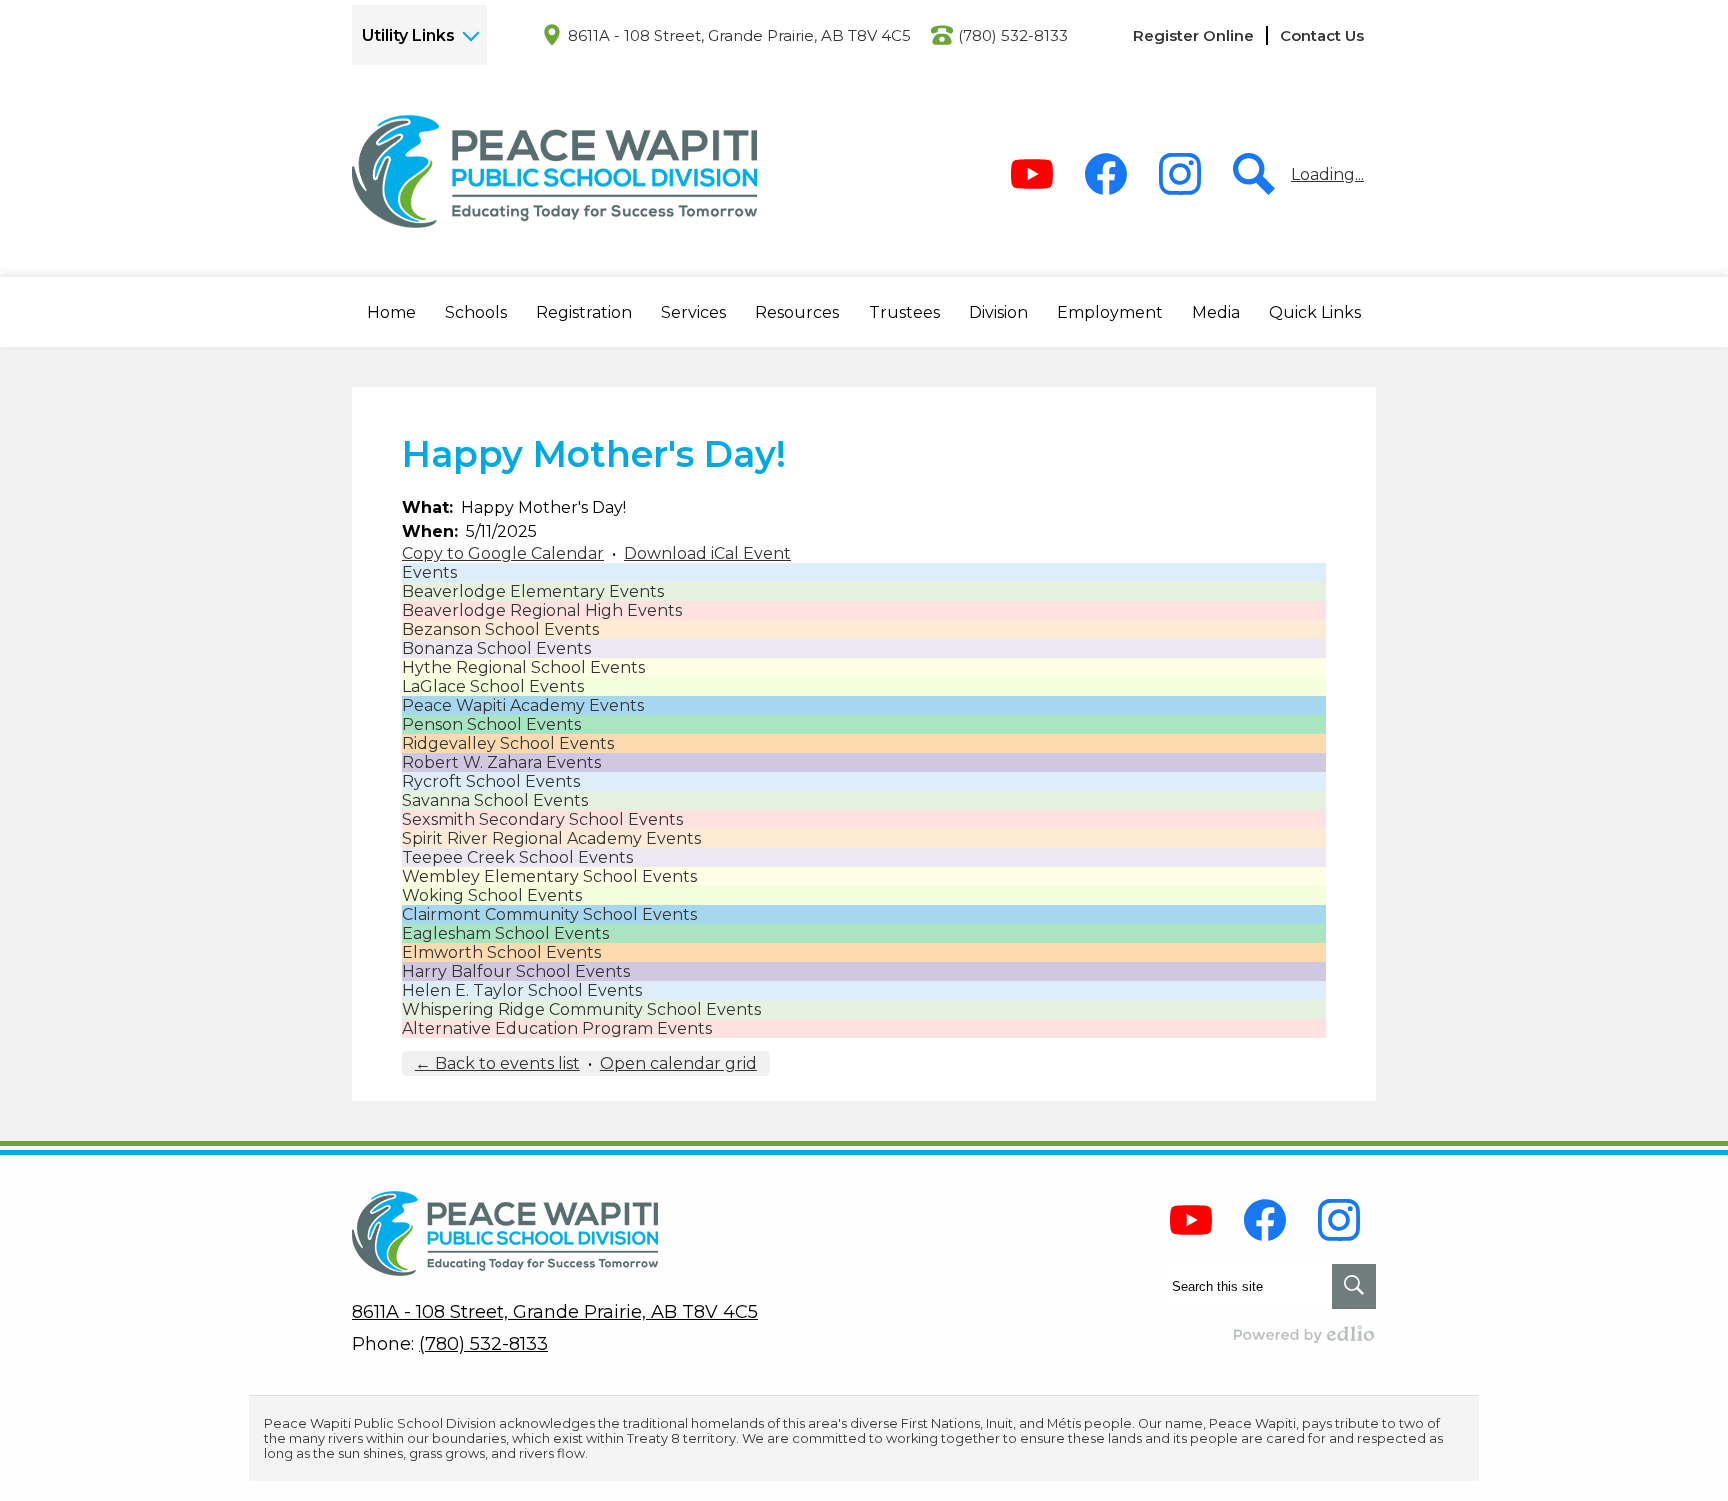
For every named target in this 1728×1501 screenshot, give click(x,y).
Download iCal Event (707, 553)
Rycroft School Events (491, 781)
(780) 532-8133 (1013, 35)
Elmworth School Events (501, 952)
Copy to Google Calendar (503, 553)
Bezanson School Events (500, 629)
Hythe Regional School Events (523, 667)
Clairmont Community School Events (549, 914)
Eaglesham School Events (505, 933)
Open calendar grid (678, 1063)
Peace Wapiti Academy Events (523, 705)
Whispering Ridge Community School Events (581, 1009)
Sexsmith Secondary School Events (542, 819)
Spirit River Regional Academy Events (551, 838)
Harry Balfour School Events (516, 971)
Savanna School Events (495, 800)
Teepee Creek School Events (517, 857)
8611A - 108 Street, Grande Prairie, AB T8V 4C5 (739, 35)
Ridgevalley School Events (508, 743)
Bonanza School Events (496, 648)
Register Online (1193, 35)
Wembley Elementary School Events (549, 876)
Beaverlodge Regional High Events (542, 610)
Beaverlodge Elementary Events (533, 591)
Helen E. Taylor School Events (522, 990)
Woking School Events (492, 895)
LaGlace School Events (493, 686)
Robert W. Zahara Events (501, 762)
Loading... (1327, 174)
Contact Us (1322, 35)
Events (429, 572)
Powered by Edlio (1305, 1334)
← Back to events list (497, 1063)
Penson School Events (491, 724)
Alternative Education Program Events (557, 1028)
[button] (391, 312)
